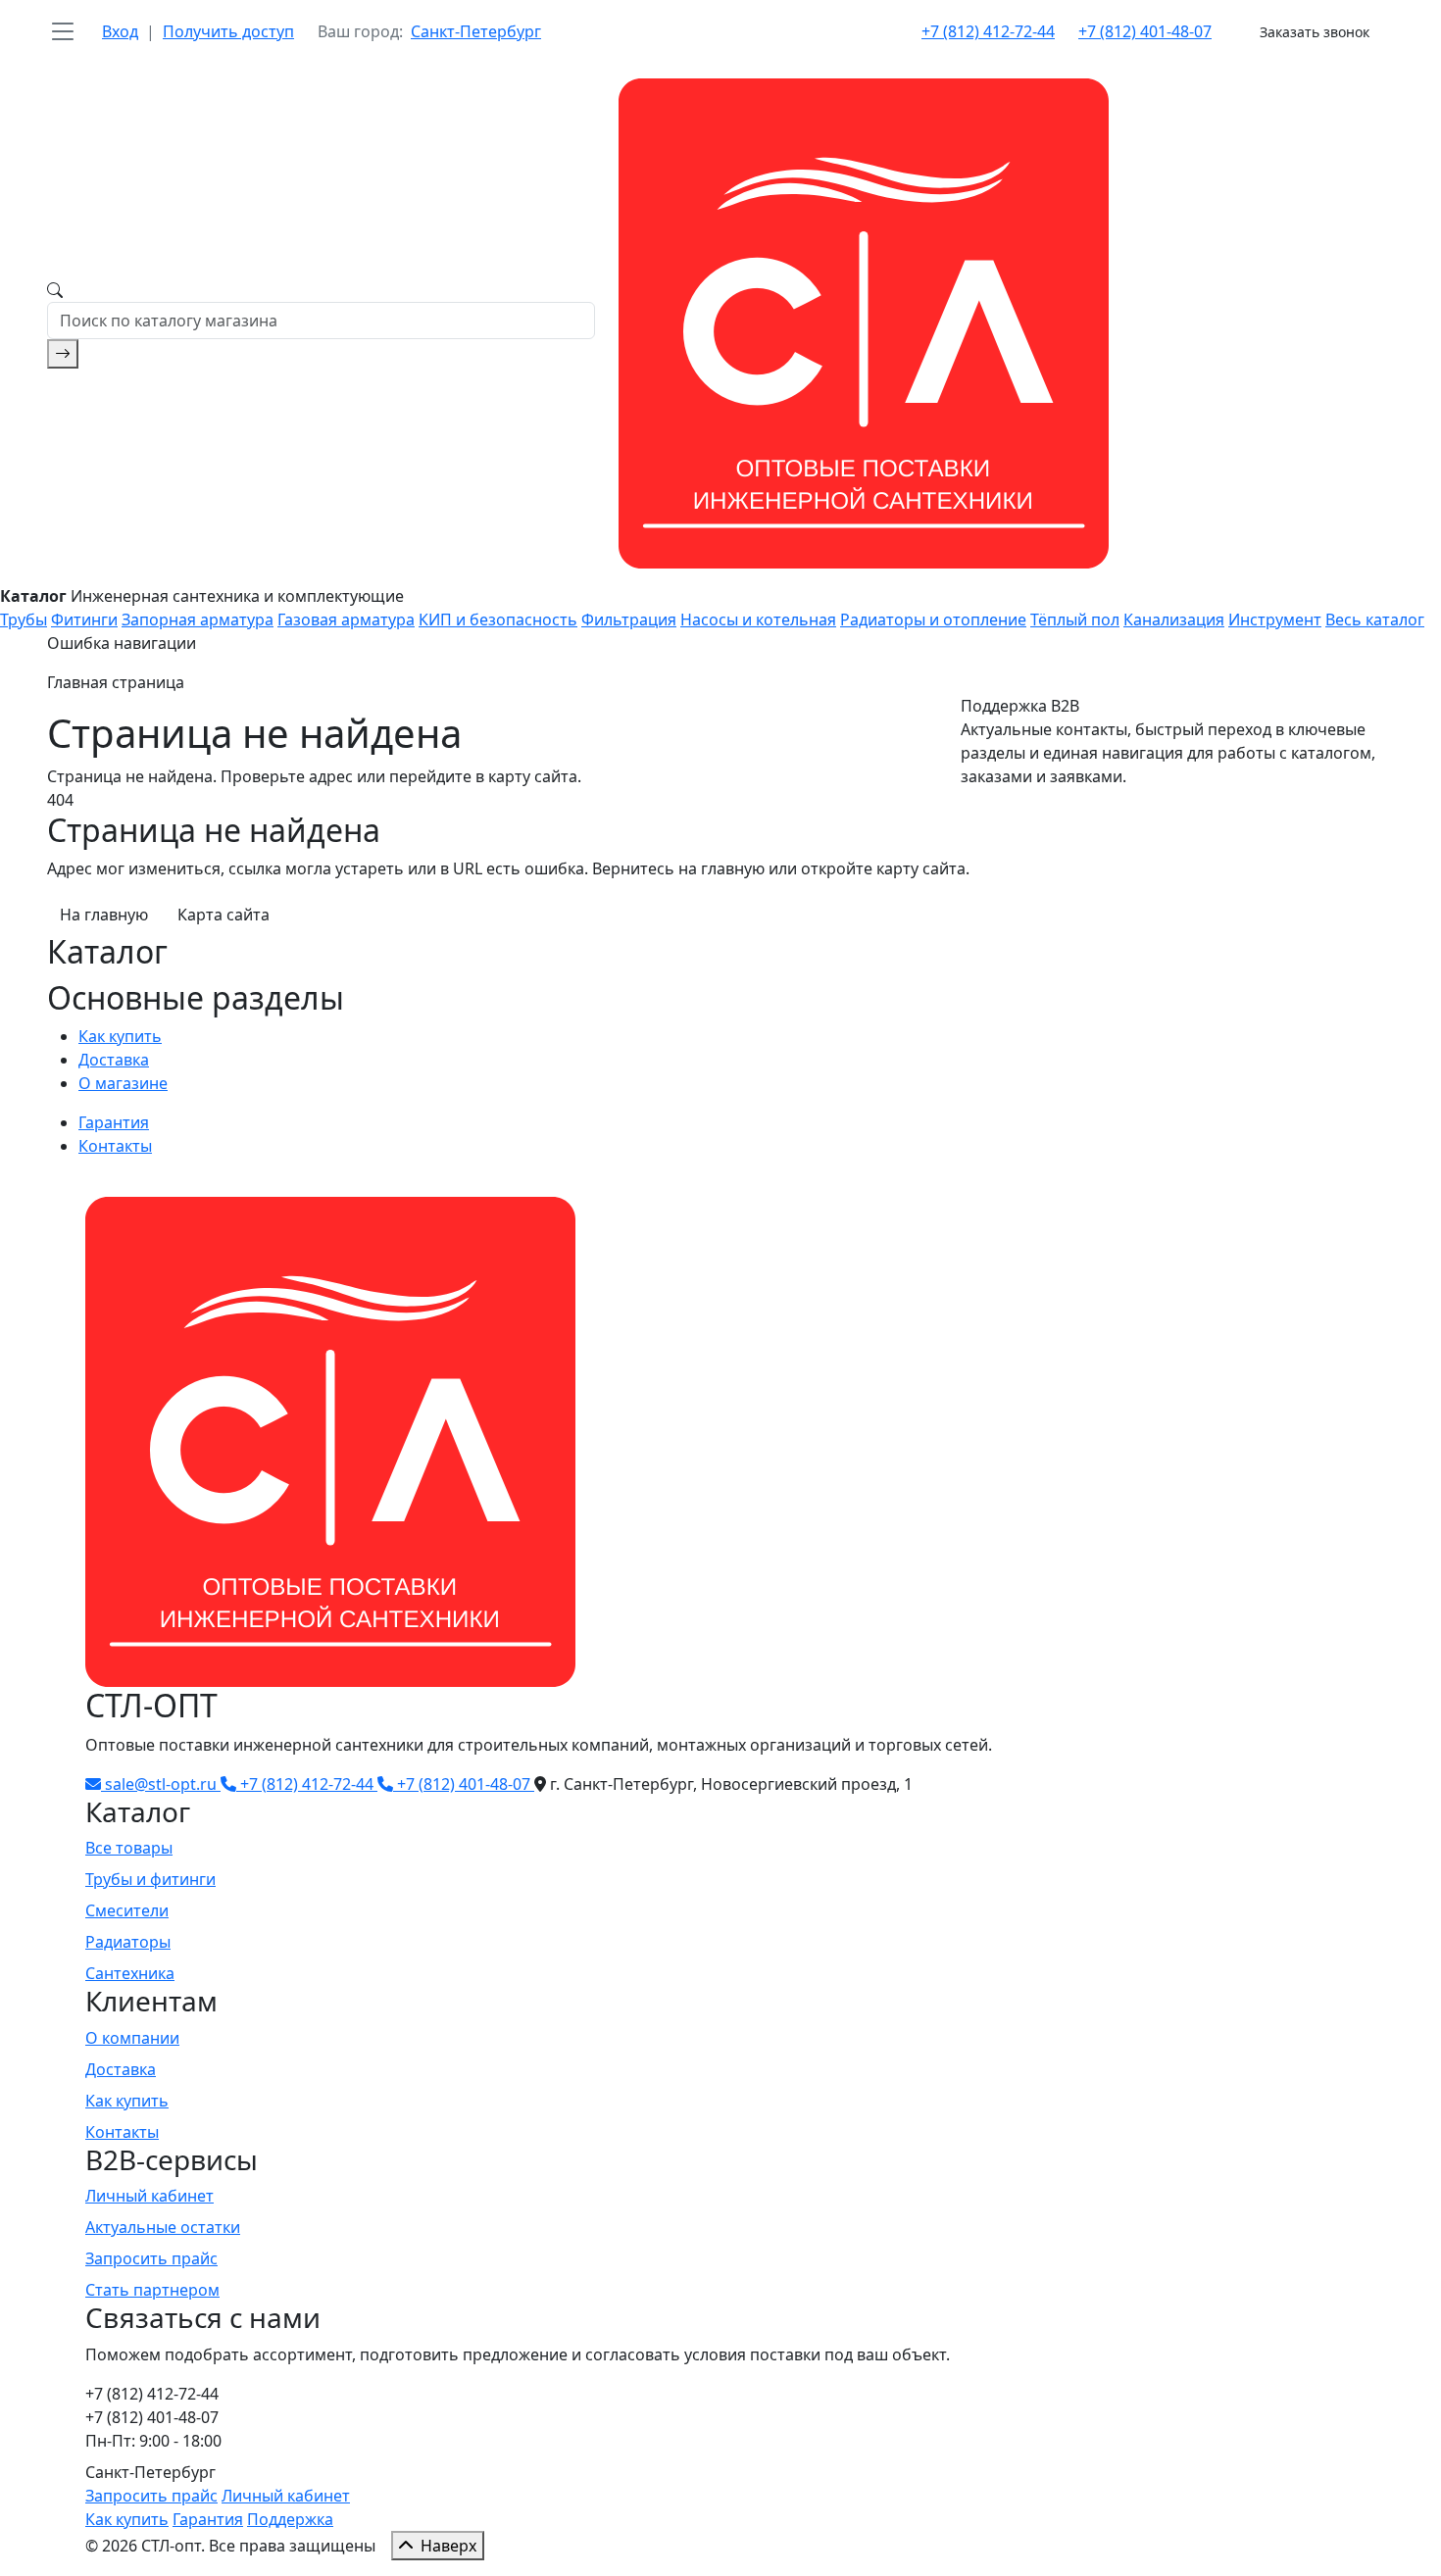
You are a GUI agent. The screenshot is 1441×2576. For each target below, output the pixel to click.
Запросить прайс (151, 2258)
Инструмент (1275, 619)
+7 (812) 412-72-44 (988, 31)
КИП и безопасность (498, 619)
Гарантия (114, 1122)
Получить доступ (228, 31)
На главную (104, 915)
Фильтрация (629, 619)
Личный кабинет (149, 2196)
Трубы (24, 619)
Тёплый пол (1075, 619)
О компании (132, 2038)
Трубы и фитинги (150, 1879)
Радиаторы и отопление (933, 619)
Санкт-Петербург (476, 31)
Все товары (129, 1848)
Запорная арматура (198, 619)
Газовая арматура (346, 619)
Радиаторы (128, 1942)
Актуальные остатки (163, 2227)
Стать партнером (152, 2290)
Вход (120, 31)
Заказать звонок (1315, 32)
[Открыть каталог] (63, 31)
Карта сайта (224, 915)
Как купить (120, 1036)
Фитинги (84, 619)
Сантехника (130, 1973)
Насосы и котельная (758, 619)
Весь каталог (1375, 619)
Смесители (127, 1910)
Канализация (1174, 619)
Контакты (115, 1146)
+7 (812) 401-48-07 (1145, 31)
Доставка (114, 1060)
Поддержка (290, 2519)
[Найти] (63, 354)
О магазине (123, 1083)
